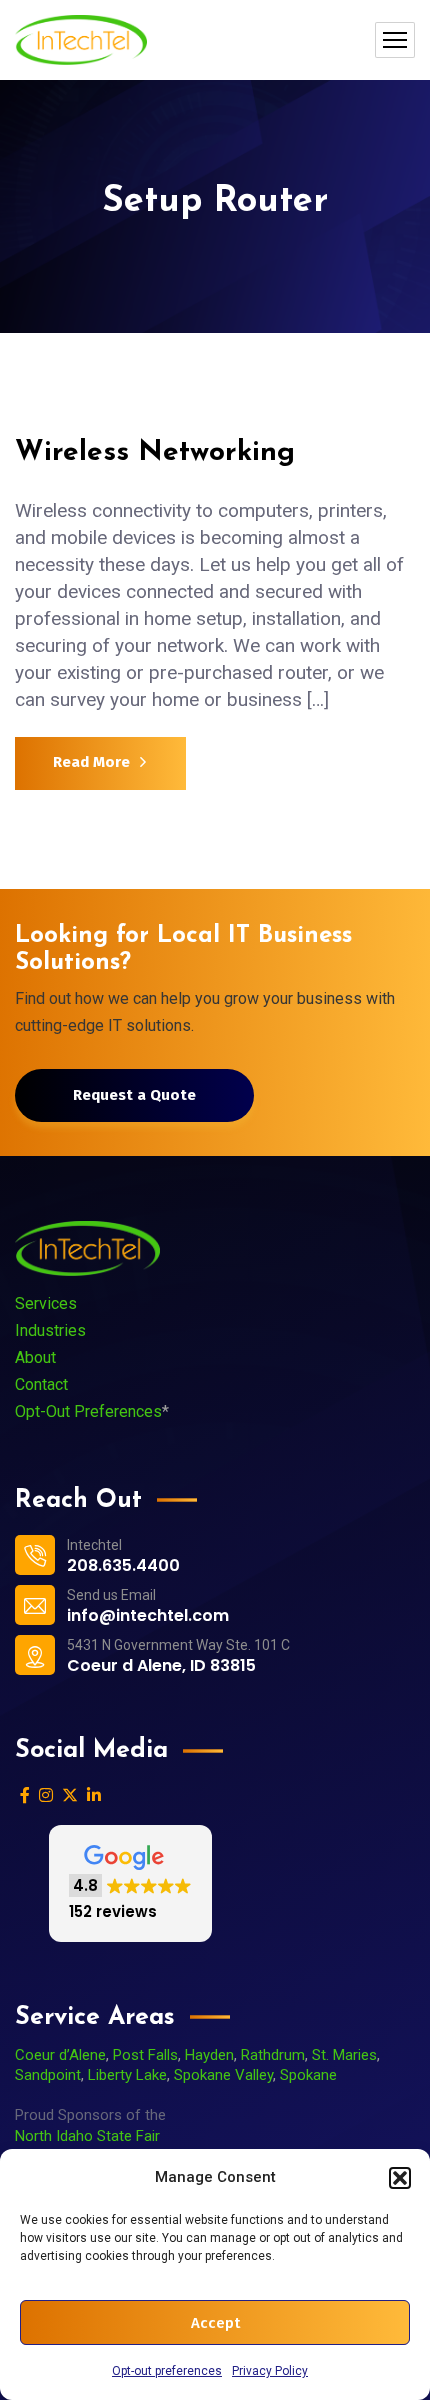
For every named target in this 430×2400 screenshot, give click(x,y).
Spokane (308, 2075)
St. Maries (344, 2055)
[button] (400, 2178)
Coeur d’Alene (60, 2055)
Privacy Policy (270, 2371)
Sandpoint (48, 2075)
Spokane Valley (223, 2075)
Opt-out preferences (167, 2371)
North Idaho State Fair (87, 2136)
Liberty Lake (127, 2075)
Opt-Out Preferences (88, 1411)
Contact (41, 1384)
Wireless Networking (155, 453)
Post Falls (145, 2055)
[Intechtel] (81, 40)
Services (46, 1303)
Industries (50, 1330)
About (35, 1357)
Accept (215, 2323)
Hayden (209, 2055)
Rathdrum (273, 2055)
